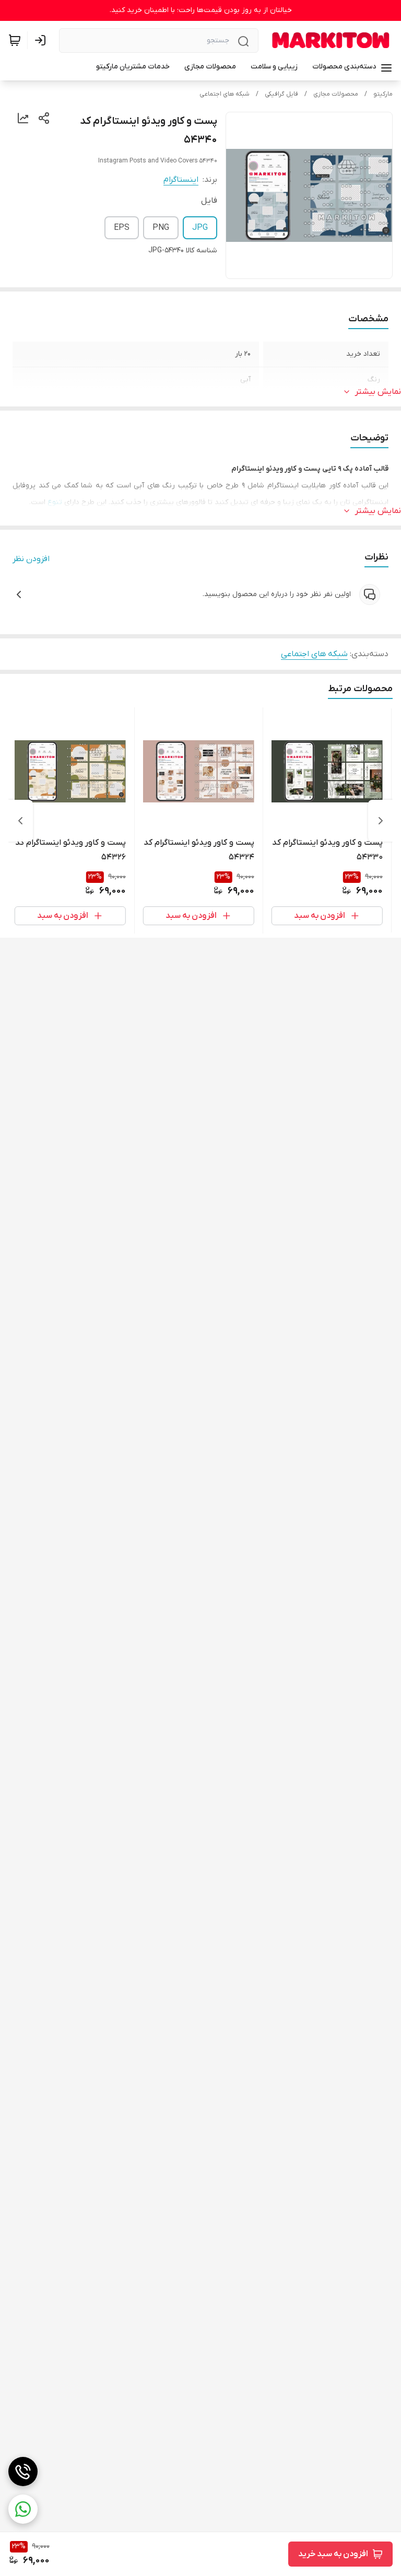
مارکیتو (383, 94)
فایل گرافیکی (281, 94)
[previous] (381, 821)
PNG (161, 228)
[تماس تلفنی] (23, 2472)
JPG (200, 228)
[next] (20, 821)
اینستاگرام (181, 180)
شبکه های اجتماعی (225, 94)
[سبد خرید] (15, 40)
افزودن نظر (31, 559)
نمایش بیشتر (378, 392)
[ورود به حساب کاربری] (42, 40)
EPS (122, 228)
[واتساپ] (23, 2509)
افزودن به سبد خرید (333, 2554)
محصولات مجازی (336, 94)
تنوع (55, 502)
